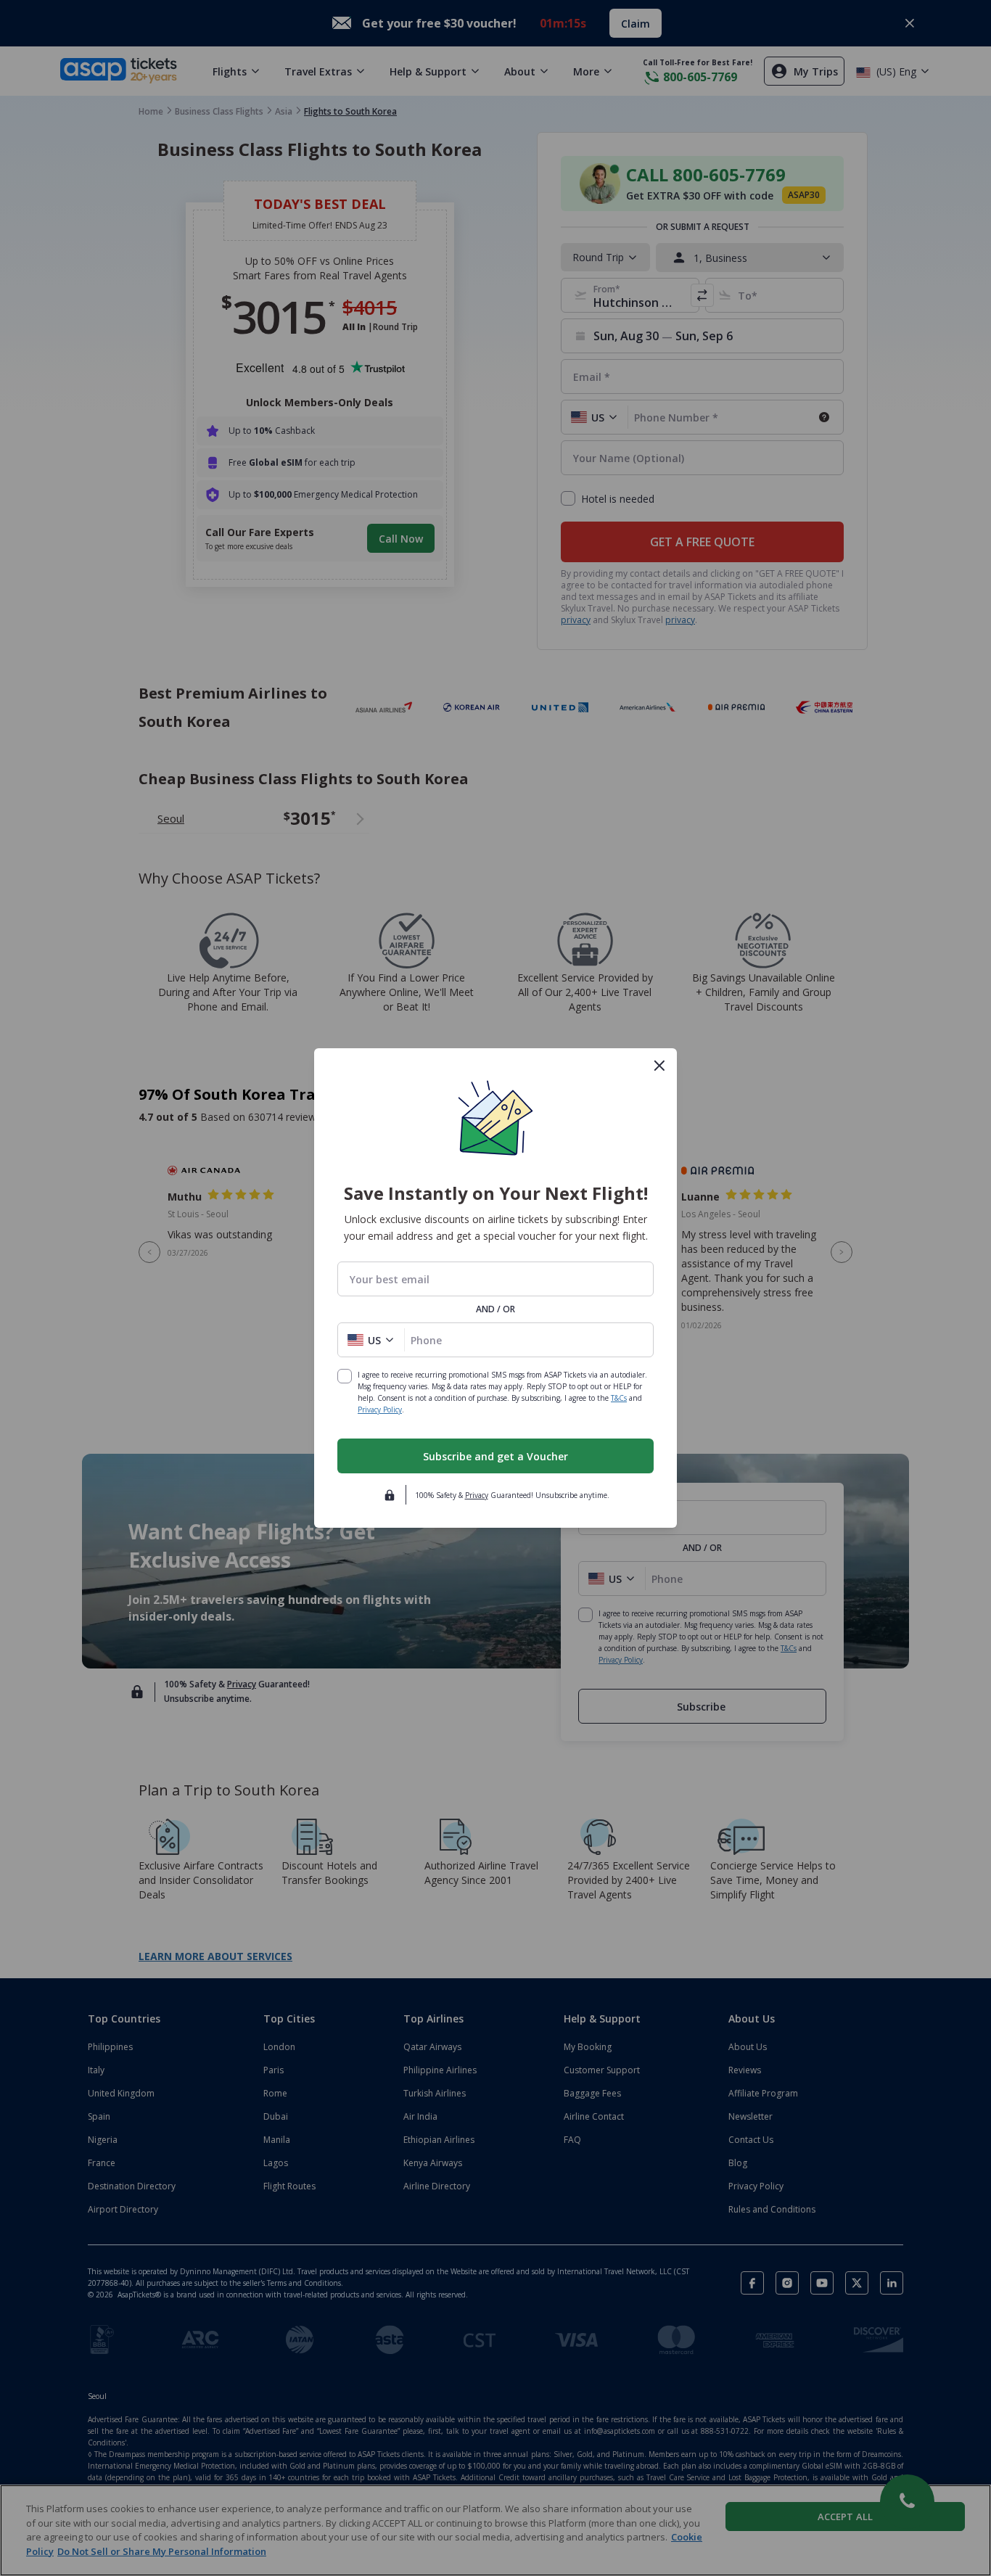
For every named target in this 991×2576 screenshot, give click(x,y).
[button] (371, 1340)
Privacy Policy (380, 1410)
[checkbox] (345, 1376)
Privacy (477, 1495)
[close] (659, 1066)
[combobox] (495, 1279)
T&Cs (619, 1398)
